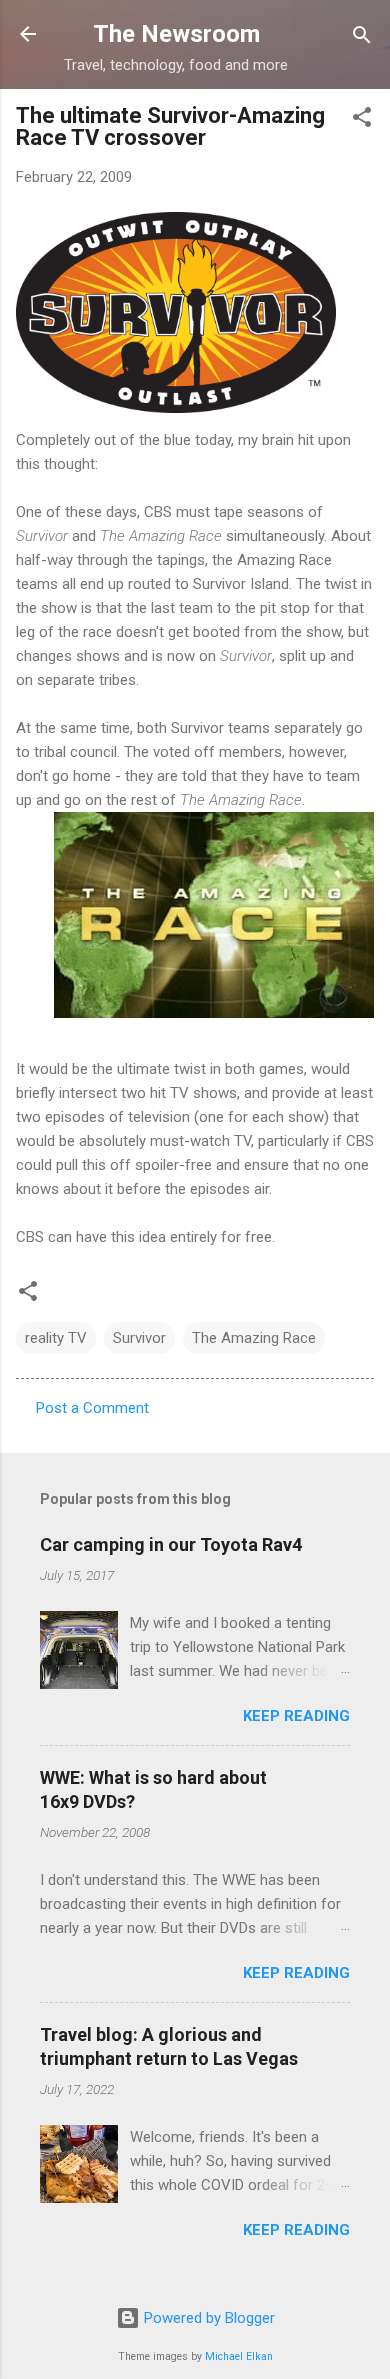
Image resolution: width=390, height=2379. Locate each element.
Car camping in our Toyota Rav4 (171, 1544)
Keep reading (296, 1716)
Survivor (139, 1338)
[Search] (362, 36)
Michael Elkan (239, 2356)
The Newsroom (176, 34)
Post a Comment (92, 1408)
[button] (362, 118)
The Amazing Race (254, 1338)
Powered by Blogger (207, 2318)
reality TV (56, 1338)
